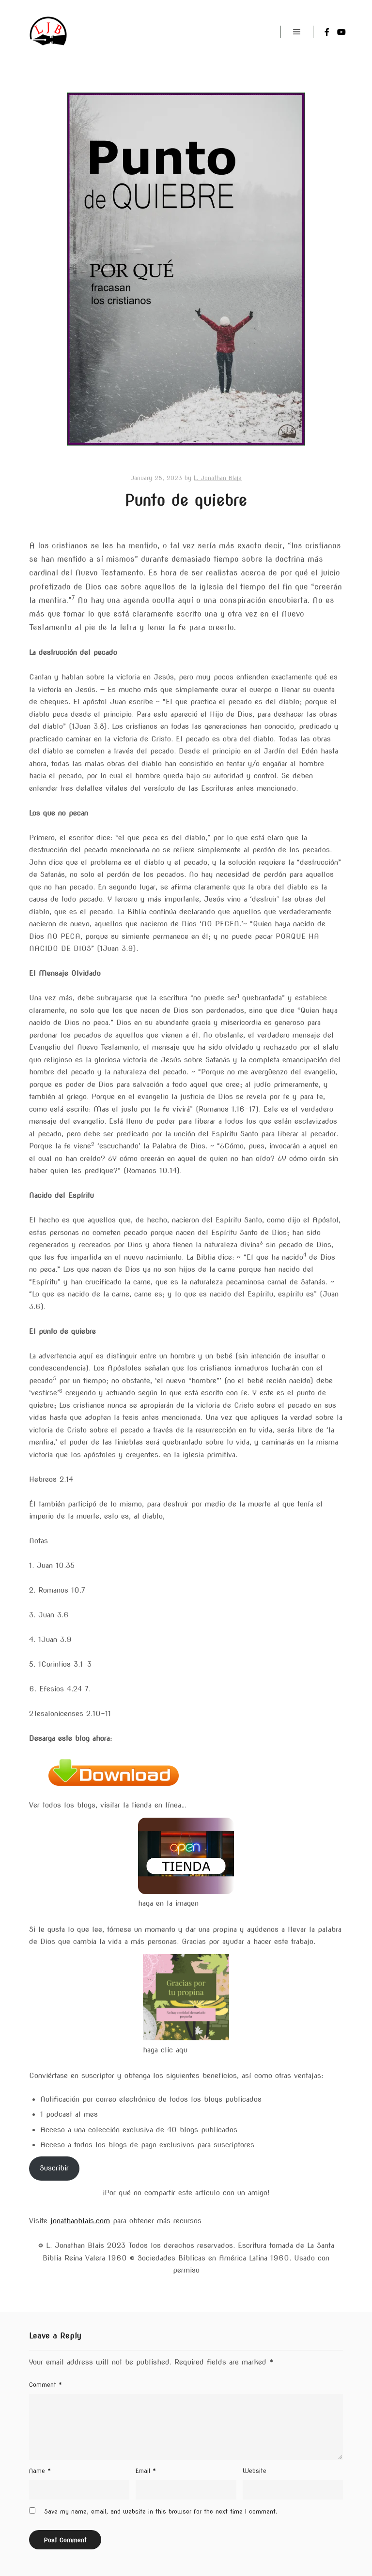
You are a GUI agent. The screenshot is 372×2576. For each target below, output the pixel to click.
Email (146, 2471)
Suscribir (54, 2168)
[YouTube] (341, 32)
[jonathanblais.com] (49, 32)
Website (255, 2471)
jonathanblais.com (80, 2221)
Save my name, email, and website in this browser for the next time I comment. (161, 2511)
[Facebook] (327, 32)
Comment (46, 2385)
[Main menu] (297, 32)
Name (40, 2471)
